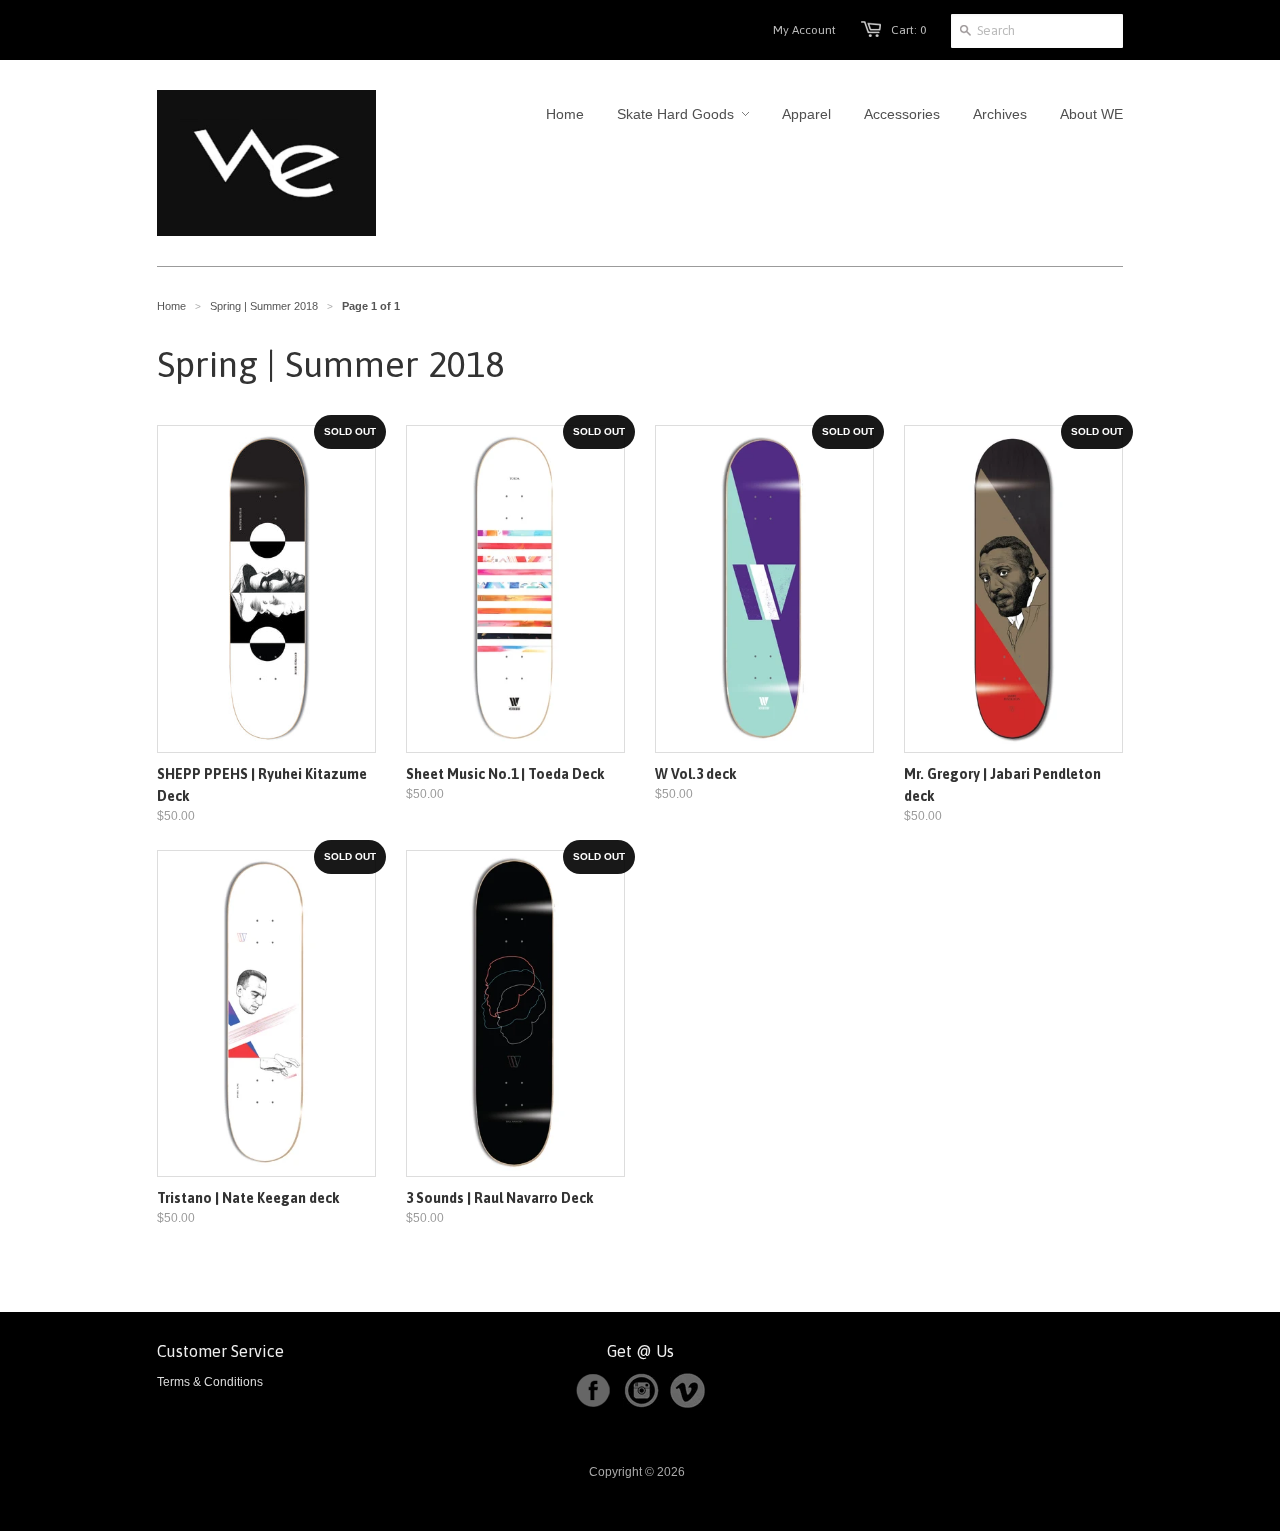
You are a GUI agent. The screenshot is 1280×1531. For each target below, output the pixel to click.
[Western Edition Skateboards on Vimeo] (687, 1404)
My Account (804, 30)
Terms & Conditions (210, 1382)
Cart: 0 (908, 30)
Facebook (593, 1391)
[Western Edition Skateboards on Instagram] (645, 1404)
